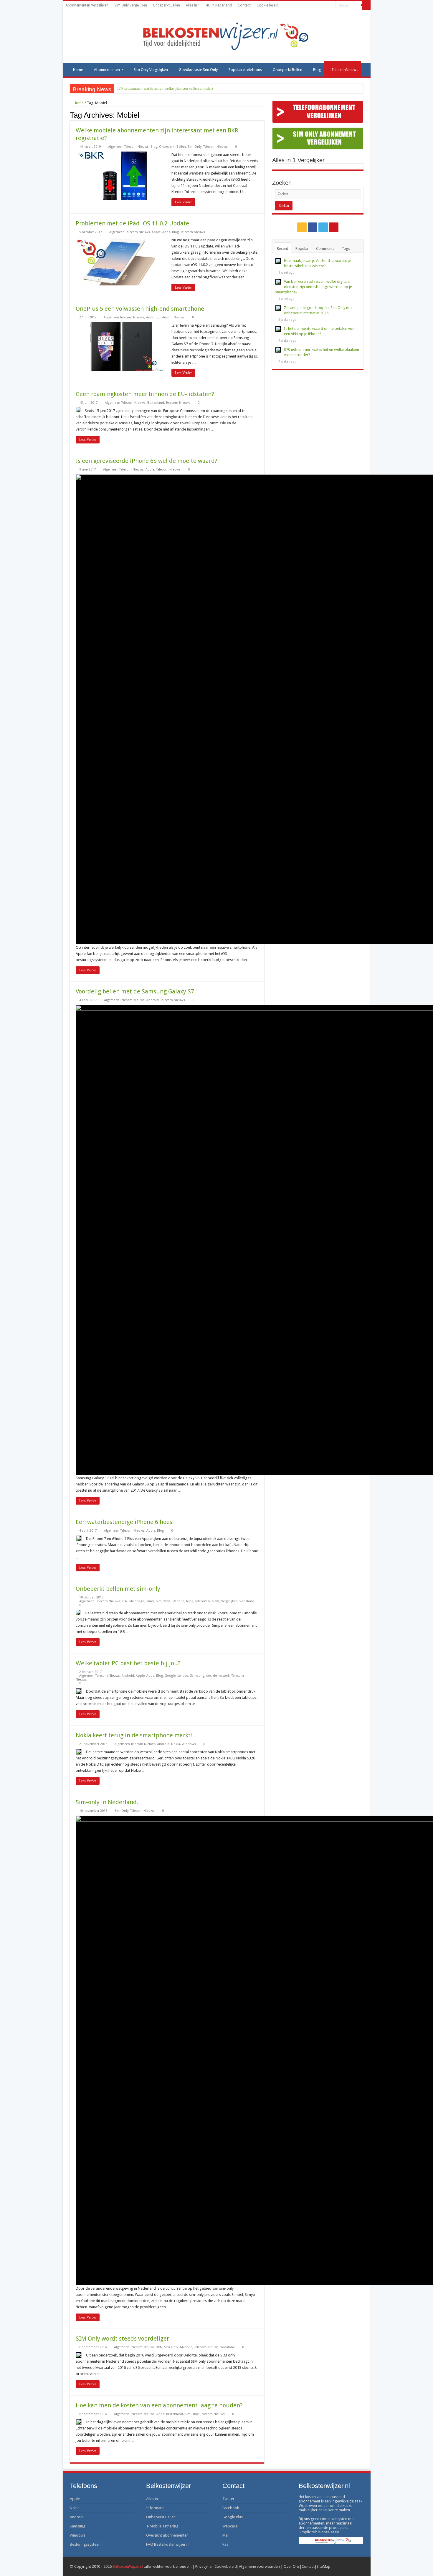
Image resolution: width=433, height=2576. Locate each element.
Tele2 (190, 1601)
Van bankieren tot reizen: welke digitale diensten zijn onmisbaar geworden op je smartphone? (314, 287)
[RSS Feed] (263, 115)
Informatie (155, 2508)
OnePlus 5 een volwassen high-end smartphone (140, 309)
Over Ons (292, 2566)
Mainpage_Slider (142, 1601)
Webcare (230, 2526)
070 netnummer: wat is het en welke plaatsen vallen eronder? (165, 88)
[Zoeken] (366, 5)
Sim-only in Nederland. (107, 1802)
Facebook (231, 2508)
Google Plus (233, 2517)
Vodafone (247, 1601)
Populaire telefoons (245, 70)
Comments (325, 249)
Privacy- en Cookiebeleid (216, 2566)
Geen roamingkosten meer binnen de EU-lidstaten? (145, 394)
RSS (225, 2544)
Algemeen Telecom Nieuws (128, 147)
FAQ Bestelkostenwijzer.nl (168, 2544)
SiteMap (324, 2566)
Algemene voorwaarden (259, 2566)
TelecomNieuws (345, 70)
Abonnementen (107, 70)
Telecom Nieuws (215, 147)
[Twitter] (325, 6)
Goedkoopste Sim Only (198, 70)
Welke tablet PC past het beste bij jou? (128, 1663)
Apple (156, 232)
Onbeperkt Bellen (166, 5)
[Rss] (314, 6)
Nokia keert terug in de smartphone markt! (134, 1735)
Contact (244, 5)
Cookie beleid (267, 5)
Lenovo (183, 1676)
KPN (125, 1601)
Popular (302, 249)
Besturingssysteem (86, 2544)
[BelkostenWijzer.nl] (217, 35)
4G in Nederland (219, 5)
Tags (346, 249)
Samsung (197, 1676)
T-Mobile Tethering (162, 2526)
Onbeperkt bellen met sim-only (118, 1589)
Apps (166, 232)
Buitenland (156, 403)
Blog (317, 70)
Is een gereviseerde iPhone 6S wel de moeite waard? (147, 461)
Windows (189, 1744)
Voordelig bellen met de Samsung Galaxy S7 (135, 991)
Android (152, 317)
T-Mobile (178, 1601)
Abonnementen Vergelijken (87, 5)
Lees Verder (183, 202)
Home (78, 70)
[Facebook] (320, 6)
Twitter (228, 2499)
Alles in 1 (193, 5)
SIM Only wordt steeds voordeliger (122, 2339)
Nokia (176, 1744)
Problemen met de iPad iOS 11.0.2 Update (132, 223)
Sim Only (195, 147)
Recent (282, 249)
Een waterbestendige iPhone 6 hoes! (125, 1522)
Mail (226, 2535)
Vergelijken (229, 1601)
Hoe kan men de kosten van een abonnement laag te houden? (159, 2405)
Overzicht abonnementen (167, 2535)
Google (170, 1676)
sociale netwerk (218, 1676)
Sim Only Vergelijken (131, 5)
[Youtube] (331, 6)
